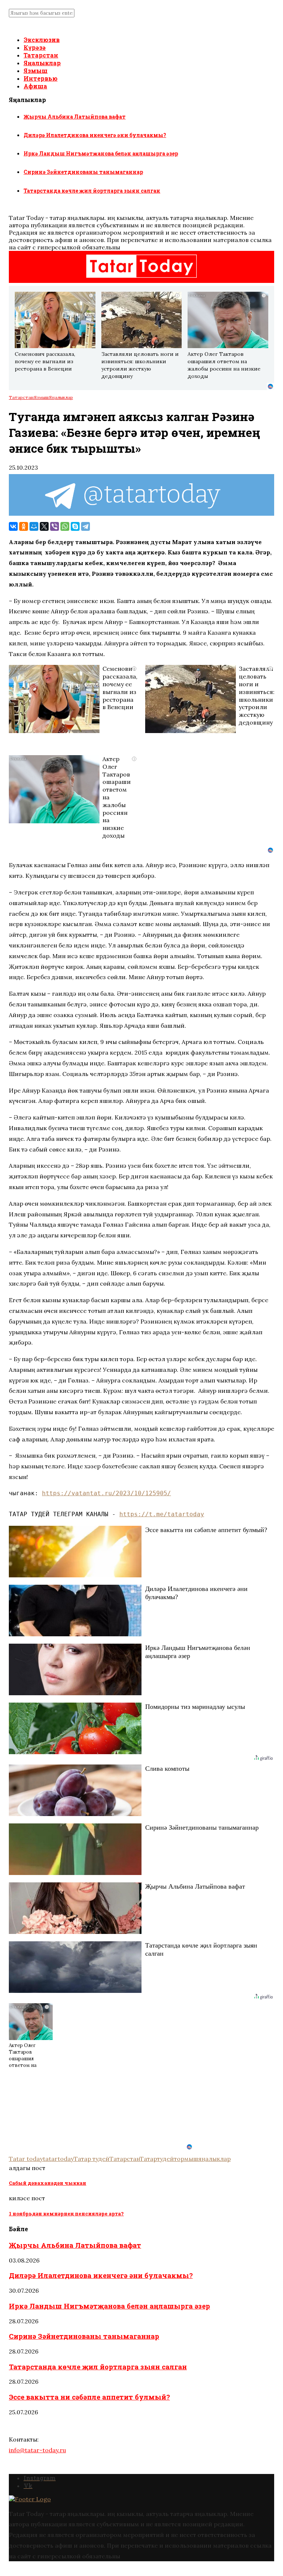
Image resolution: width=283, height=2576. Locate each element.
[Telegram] (85, 526)
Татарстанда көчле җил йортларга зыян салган (92, 191)
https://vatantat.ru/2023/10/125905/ (106, 1493)
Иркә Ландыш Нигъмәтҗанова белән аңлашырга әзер (101, 153)
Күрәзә (35, 47)
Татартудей (157, 2159)
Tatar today (26, 2159)
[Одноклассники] (24, 526)
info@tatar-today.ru (37, 2450)
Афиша (35, 86)
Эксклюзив (42, 40)
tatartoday (58, 2159)
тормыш (186, 2159)
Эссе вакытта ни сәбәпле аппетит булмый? (89, 2397)
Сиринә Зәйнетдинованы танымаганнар (83, 172)
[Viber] (55, 526)
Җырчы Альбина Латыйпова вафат (75, 117)
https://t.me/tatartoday (162, 1514)
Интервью (41, 78)
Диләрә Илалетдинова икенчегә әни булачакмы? (95, 135)
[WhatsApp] (65, 526)
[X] (44, 526)
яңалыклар (214, 2159)
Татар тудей (92, 2159)
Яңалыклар (42, 63)
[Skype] (75, 526)
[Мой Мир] (34, 526)
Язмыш (36, 71)
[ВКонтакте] (13, 526)
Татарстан (41, 55)
